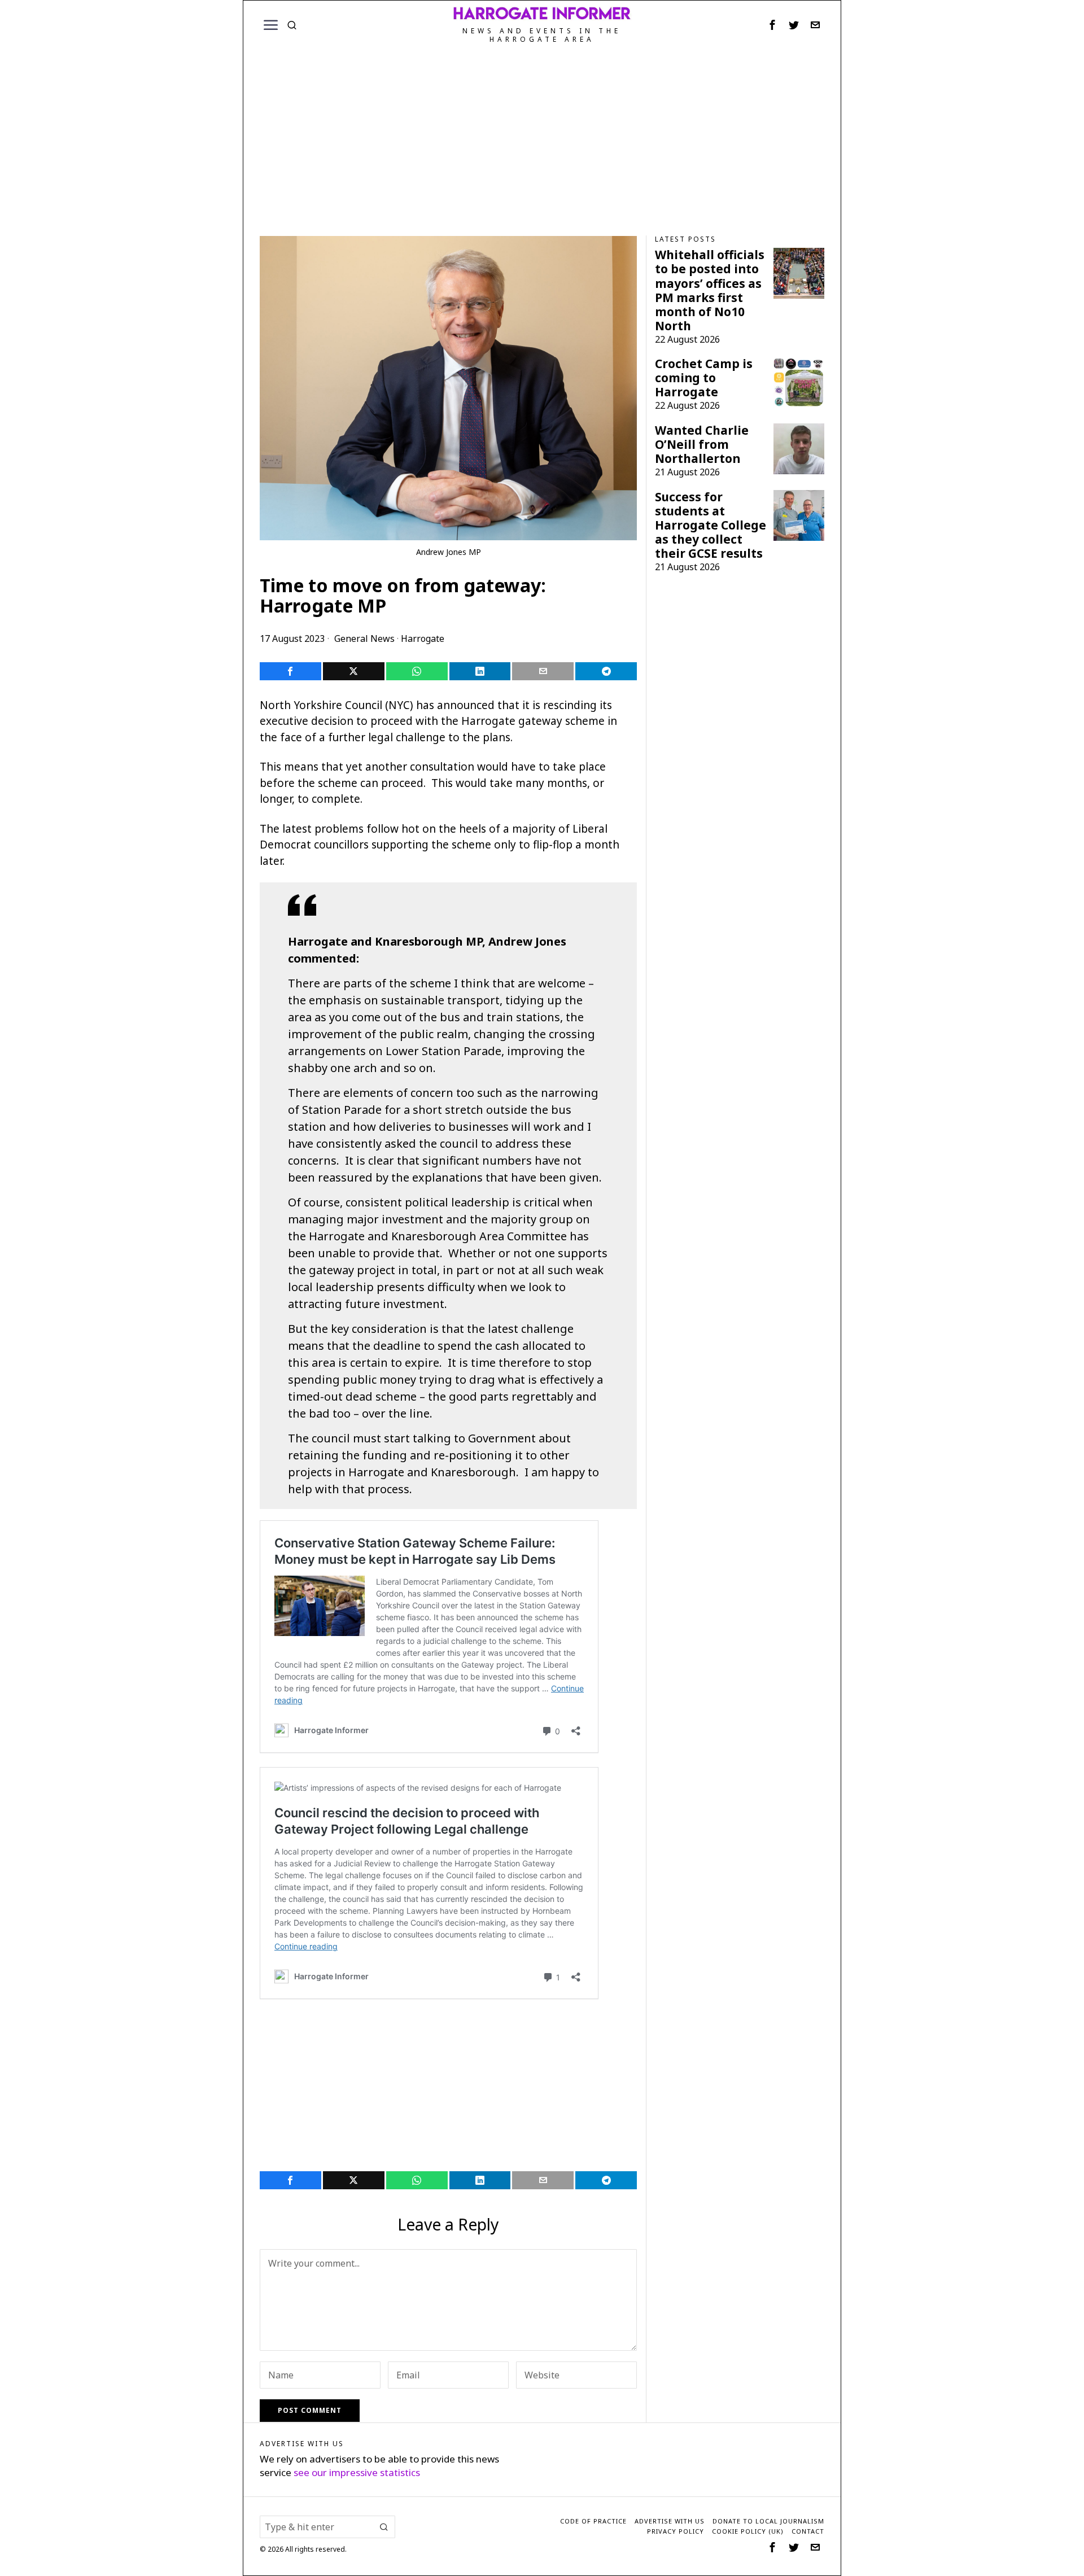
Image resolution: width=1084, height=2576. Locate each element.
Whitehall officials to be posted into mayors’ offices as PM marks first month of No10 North (710, 290)
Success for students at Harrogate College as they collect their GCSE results (711, 525)
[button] (384, 2527)
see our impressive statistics (357, 2472)
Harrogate (423, 638)
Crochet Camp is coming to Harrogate (704, 378)
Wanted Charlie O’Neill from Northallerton (702, 445)
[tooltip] (772, 25)
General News (364, 638)
